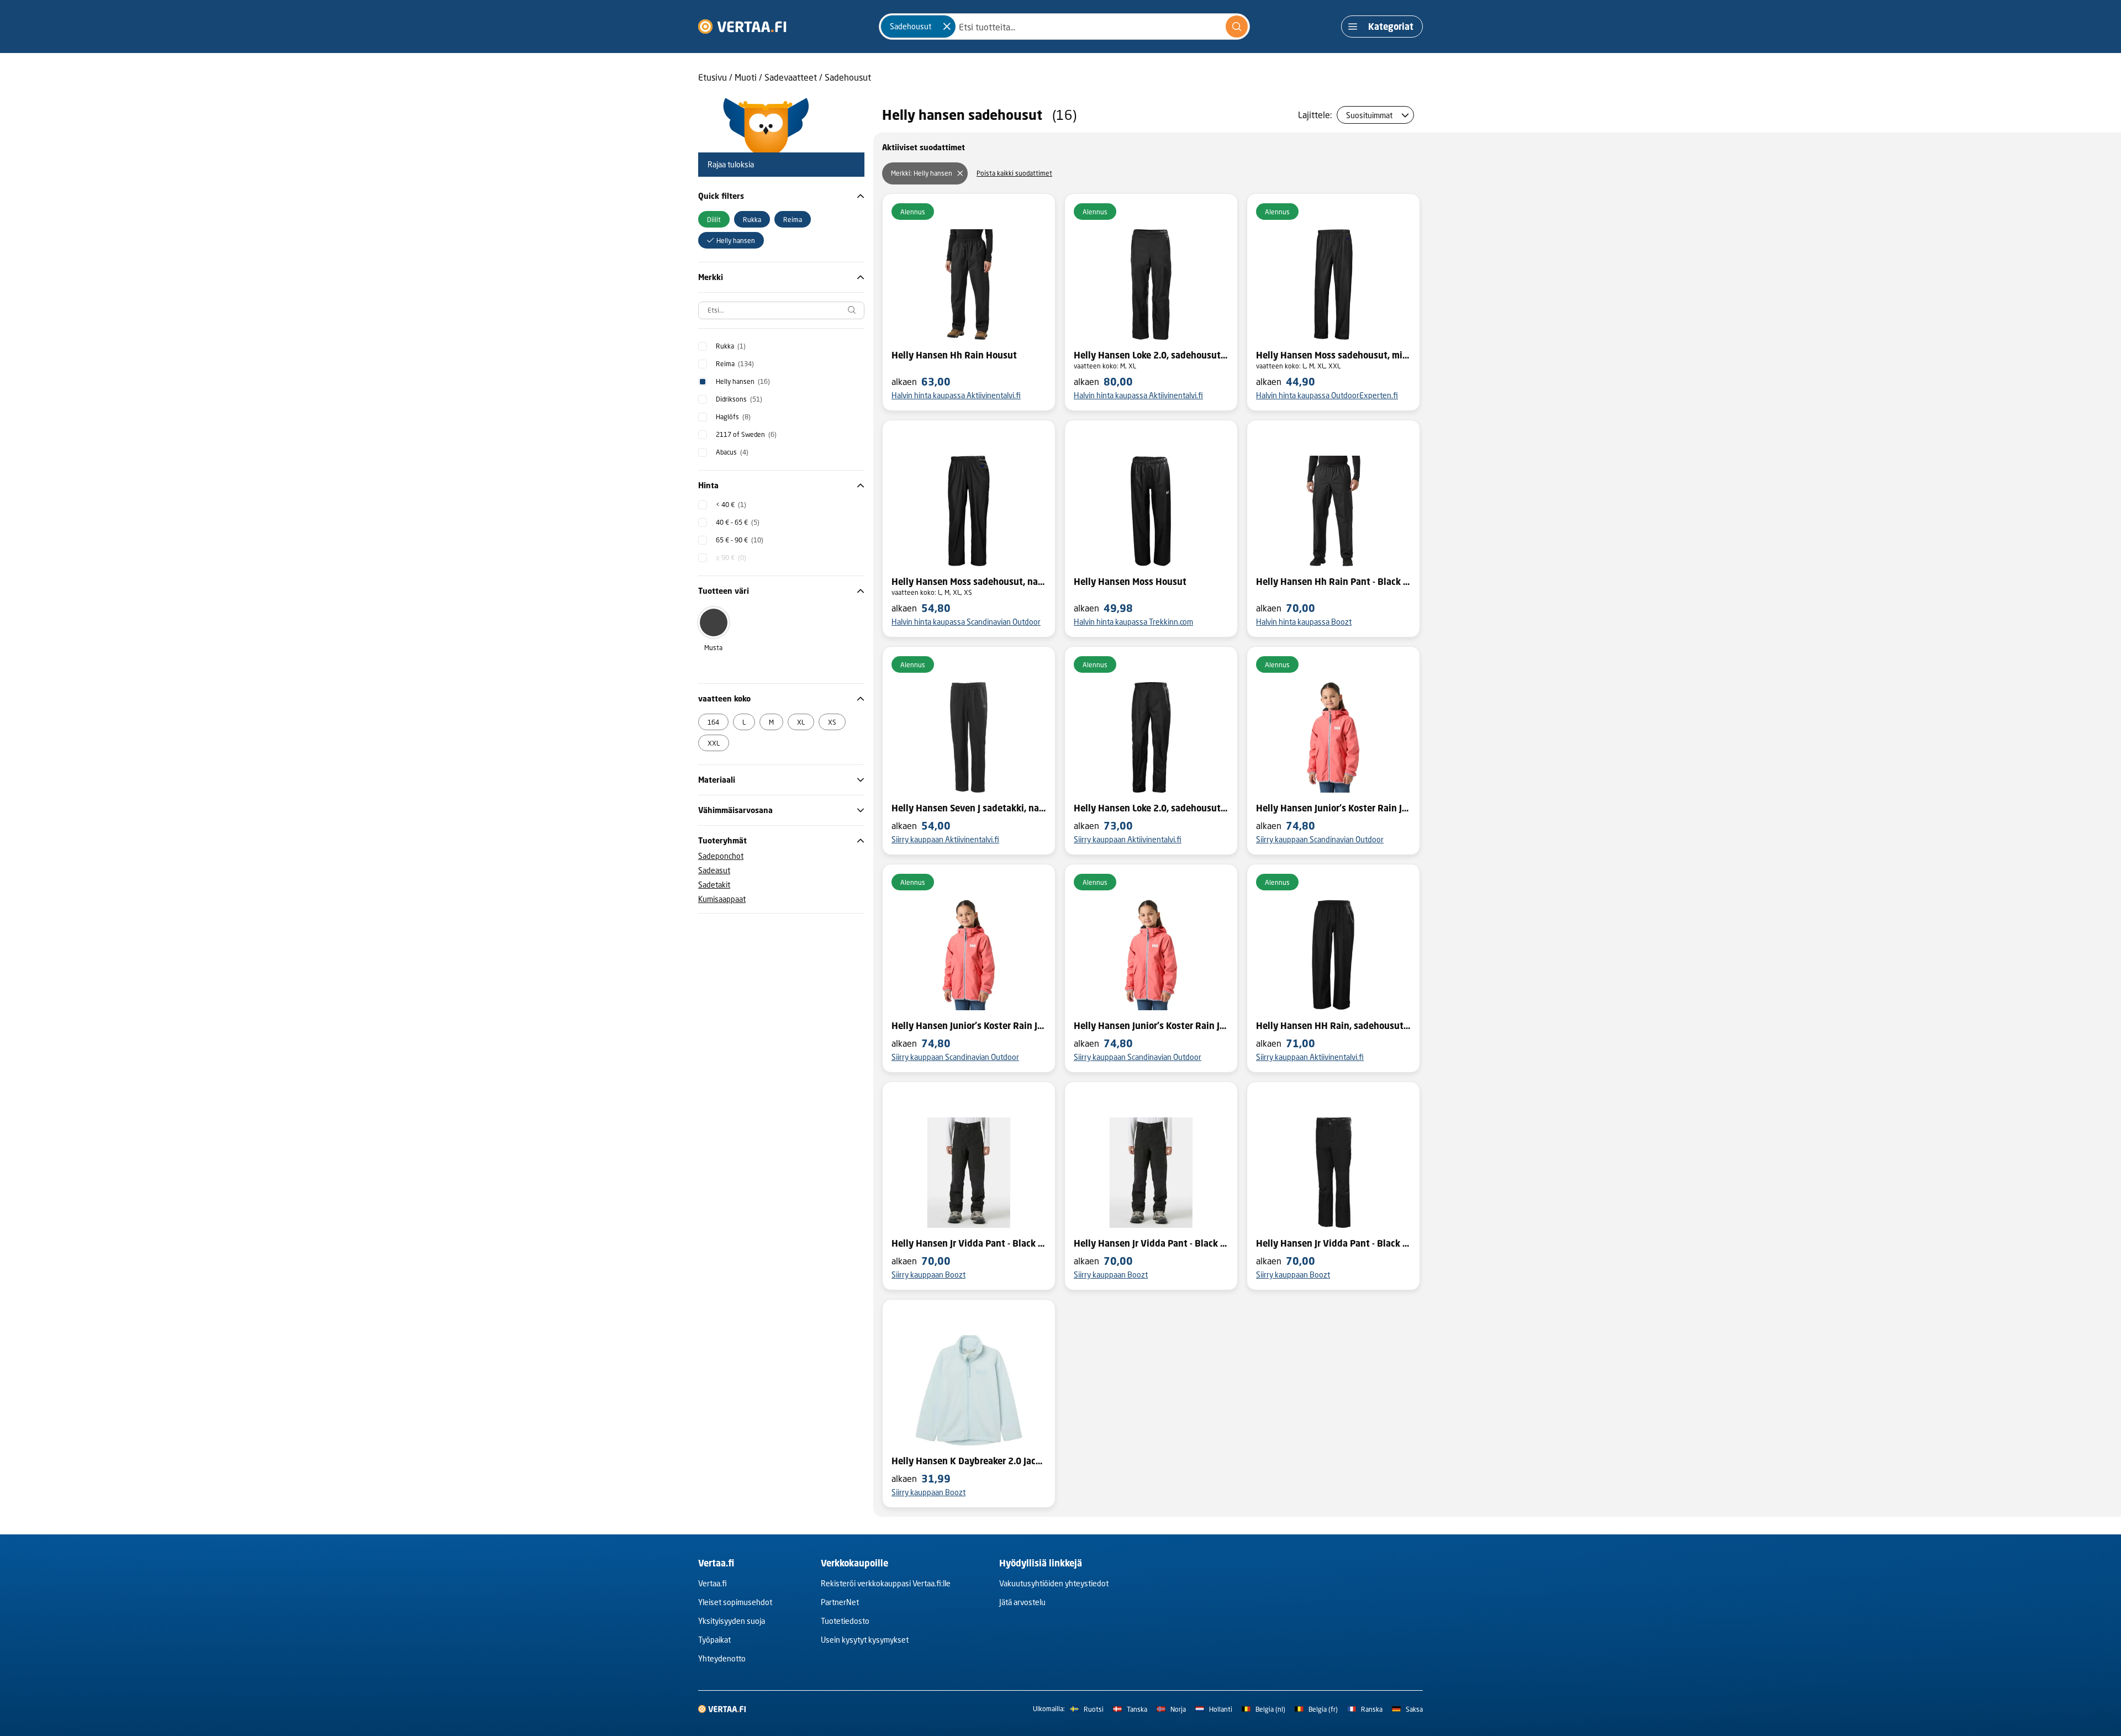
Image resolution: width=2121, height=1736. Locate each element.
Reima (735, 364)
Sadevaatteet (791, 77)
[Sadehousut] (947, 27)
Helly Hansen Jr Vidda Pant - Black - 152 (969, 1243)
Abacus (732, 452)
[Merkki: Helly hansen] (960, 173)
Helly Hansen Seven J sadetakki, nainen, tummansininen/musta (969, 808)
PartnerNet (840, 1602)
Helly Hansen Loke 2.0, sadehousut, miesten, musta (1151, 808)
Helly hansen (743, 381)
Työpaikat (714, 1640)
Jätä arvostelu (1022, 1602)
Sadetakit (714, 885)
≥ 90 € (731, 558)
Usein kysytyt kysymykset (865, 1640)
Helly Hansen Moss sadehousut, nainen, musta (969, 582)
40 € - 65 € (738, 522)
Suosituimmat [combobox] (1369, 115)
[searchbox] (781, 310)
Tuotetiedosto (845, 1621)
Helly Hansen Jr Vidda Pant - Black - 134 (1333, 1243)
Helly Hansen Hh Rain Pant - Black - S (1333, 582)
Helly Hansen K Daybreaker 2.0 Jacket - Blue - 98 (969, 1461)
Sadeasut (714, 870)
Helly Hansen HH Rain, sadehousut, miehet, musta (1333, 1026)
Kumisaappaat (722, 899)
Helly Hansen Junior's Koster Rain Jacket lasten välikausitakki (1333, 808)
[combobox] (1064, 27)
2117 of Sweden (746, 434)
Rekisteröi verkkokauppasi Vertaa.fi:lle (886, 1583)
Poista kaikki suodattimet (1014, 173)
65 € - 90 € (740, 540)
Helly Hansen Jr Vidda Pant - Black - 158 (1151, 1243)
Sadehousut (848, 77)
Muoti (746, 77)
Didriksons (739, 399)
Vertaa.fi (713, 1583)
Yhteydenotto (722, 1658)
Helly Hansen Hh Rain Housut (954, 355)
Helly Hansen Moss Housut (1130, 582)
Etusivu (713, 77)
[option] (714, 219)
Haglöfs (733, 417)
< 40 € (731, 505)
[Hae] (1237, 27)
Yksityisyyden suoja (732, 1621)
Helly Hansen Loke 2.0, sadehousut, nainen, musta (1151, 355)
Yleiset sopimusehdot (735, 1602)
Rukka (731, 346)
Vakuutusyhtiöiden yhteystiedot (1054, 1583)
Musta (713, 648)
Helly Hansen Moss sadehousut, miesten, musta (1333, 355)
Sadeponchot (721, 856)
